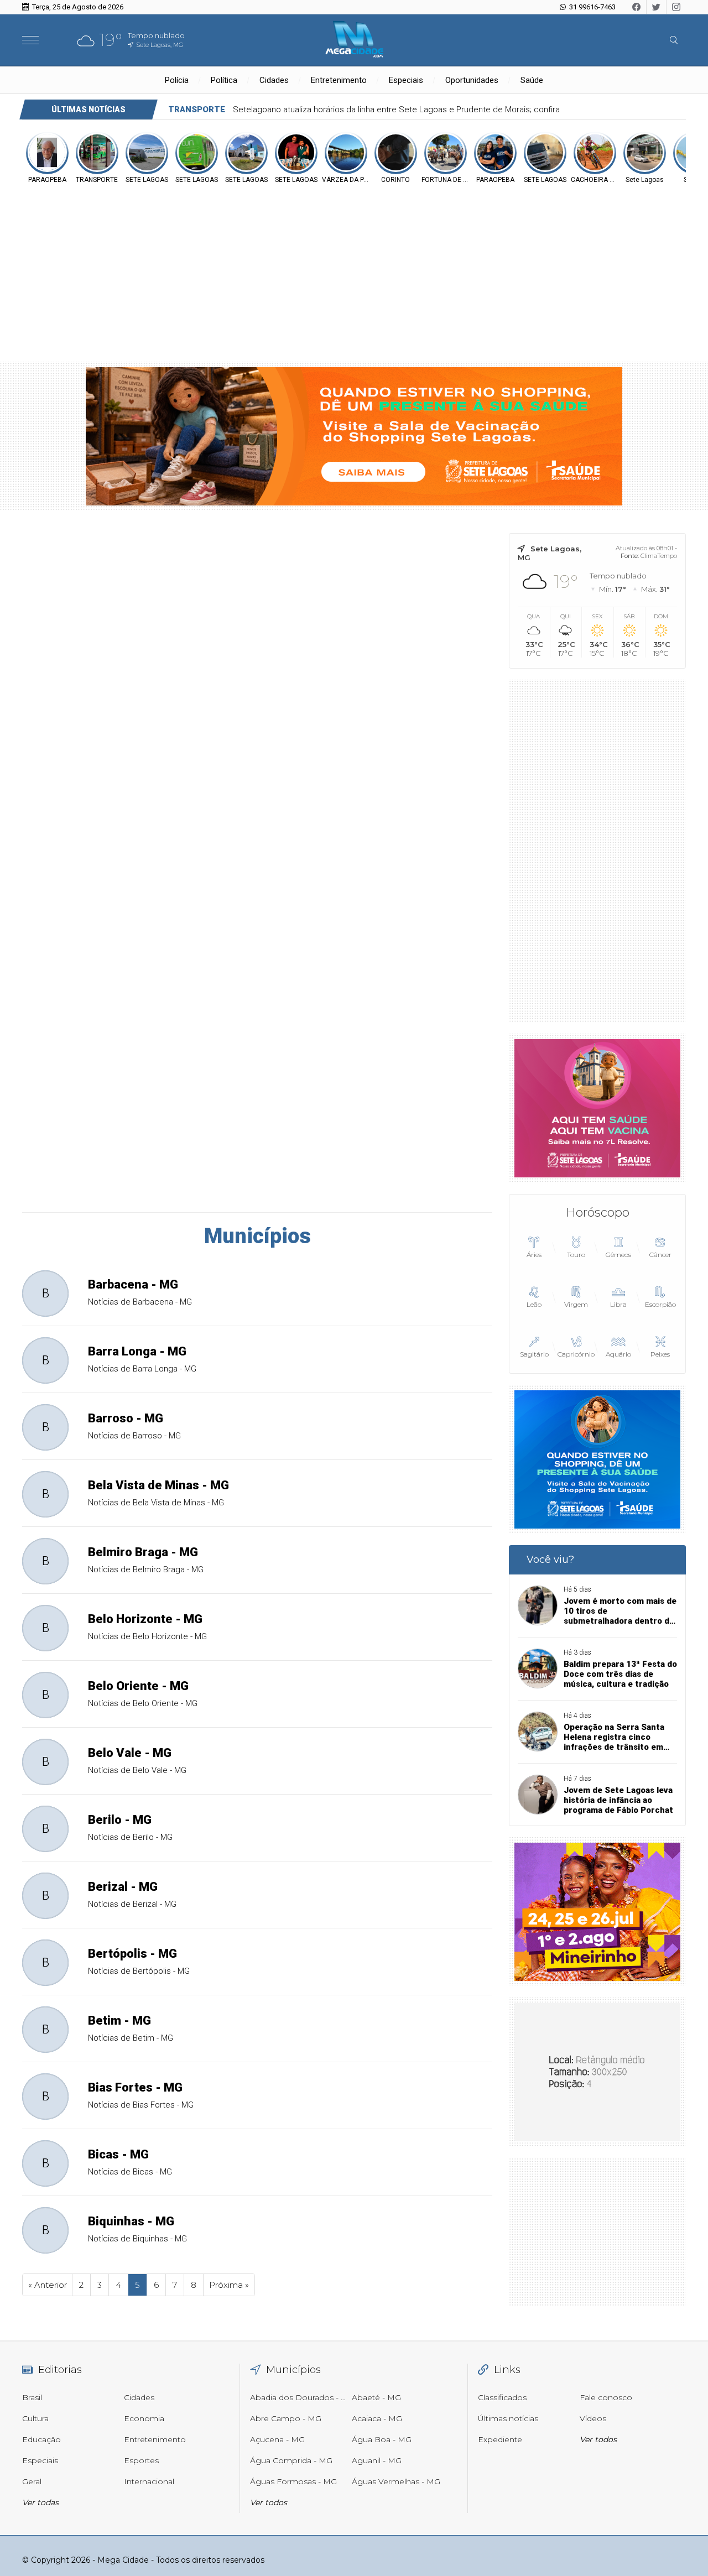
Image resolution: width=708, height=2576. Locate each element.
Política (224, 80)
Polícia (177, 80)
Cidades (274, 80)
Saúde (532, 80)
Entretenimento (339, 80)
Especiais (406, 80)
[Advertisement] (354, 268)
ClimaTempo (659, 556)
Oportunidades (472, 80)
